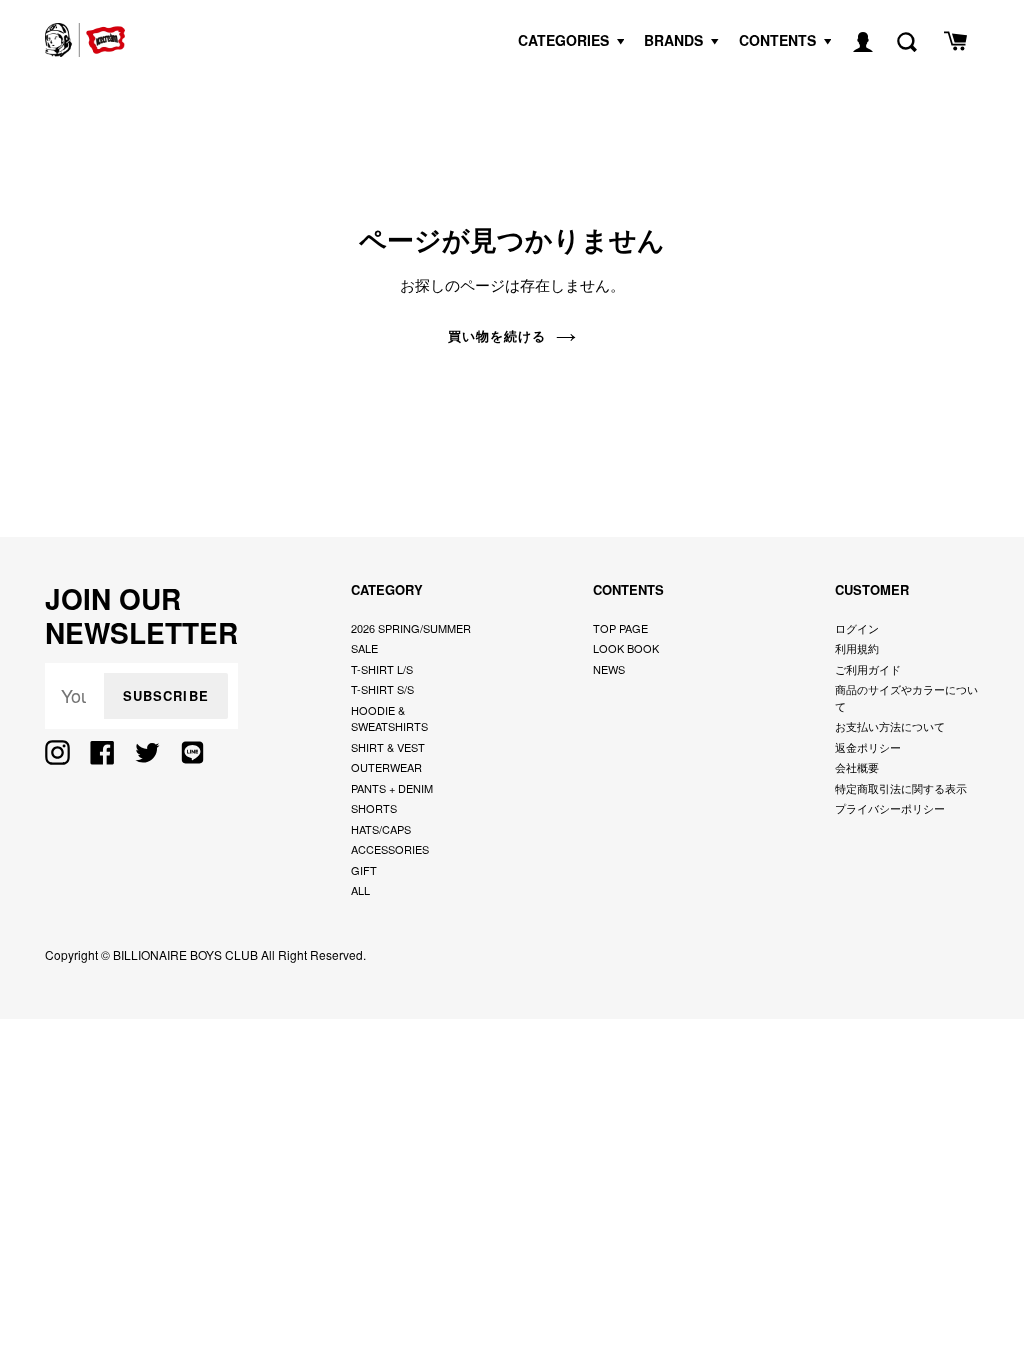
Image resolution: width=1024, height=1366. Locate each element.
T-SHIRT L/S (382, 669)
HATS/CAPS (381, 829)
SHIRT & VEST (388, 747)
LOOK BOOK (626, 648)
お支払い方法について (890, 726)
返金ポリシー (868, 747)
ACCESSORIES (390, 849)
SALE (364, 648)
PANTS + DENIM (392, 788)
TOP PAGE (620, 628)
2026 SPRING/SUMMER (411, 628)
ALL (360, 890)
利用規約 (857, 648)
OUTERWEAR (386, 767)
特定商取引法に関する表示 (901, 788)
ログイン (857, 628)
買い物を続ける (497, 335)
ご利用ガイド (868, 669)
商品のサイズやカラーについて (906, 697)
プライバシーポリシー (890, 808)
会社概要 (857, 767)
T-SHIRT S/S (382, 689)
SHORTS (374, 808)
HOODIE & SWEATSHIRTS (389, 718)
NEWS (609, 669)
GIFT (364, 870)
